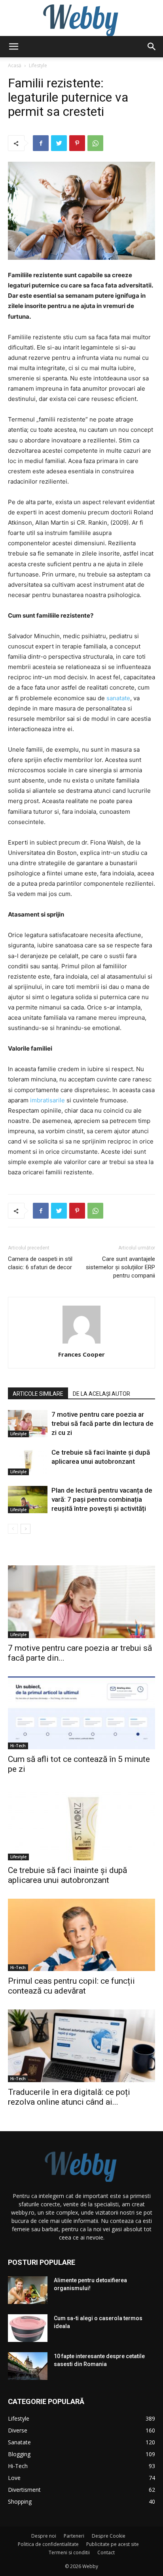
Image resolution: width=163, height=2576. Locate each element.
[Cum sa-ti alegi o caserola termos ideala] (28, 2328)
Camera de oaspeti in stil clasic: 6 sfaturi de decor (40, 1263)
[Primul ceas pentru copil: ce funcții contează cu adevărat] (81, 1935)
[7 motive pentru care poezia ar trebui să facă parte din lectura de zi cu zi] (28, 1424)
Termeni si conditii (69, 2552)
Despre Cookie (109, 2536)
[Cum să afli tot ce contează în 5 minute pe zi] (81, 1713)
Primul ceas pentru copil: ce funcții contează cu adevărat (71, 1986)
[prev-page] (13, 1529)
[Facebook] (41, 143)
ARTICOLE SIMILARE (38, 1394)
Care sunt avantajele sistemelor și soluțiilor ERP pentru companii (120, 1267)
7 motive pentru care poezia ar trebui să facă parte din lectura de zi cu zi (102, 1423)
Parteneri (74, 2536)
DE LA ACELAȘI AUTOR (101, 1394)
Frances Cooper (81, 1354)
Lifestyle (38, 65)
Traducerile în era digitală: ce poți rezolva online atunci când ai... (69, 2097)
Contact (106, 2552)
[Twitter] (59, 143)
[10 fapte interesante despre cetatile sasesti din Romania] (28, 2366)
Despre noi (44, 2536)
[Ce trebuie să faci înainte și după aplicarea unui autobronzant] (28, 1462)
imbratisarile (47, 1100)
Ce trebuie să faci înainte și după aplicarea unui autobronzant (67, 1875)
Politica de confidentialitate (48, 2544)
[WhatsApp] (95, 143)
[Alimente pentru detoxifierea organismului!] (28, 2290)
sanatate (118, 698)
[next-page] (26, 1529)
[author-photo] (81, 1343)
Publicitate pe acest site (113, 2544)
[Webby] (81, 18)
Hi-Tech (18, 1746)
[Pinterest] (77, 143)
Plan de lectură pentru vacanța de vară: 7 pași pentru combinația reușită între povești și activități (102, 1499)
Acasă (15, 65)
